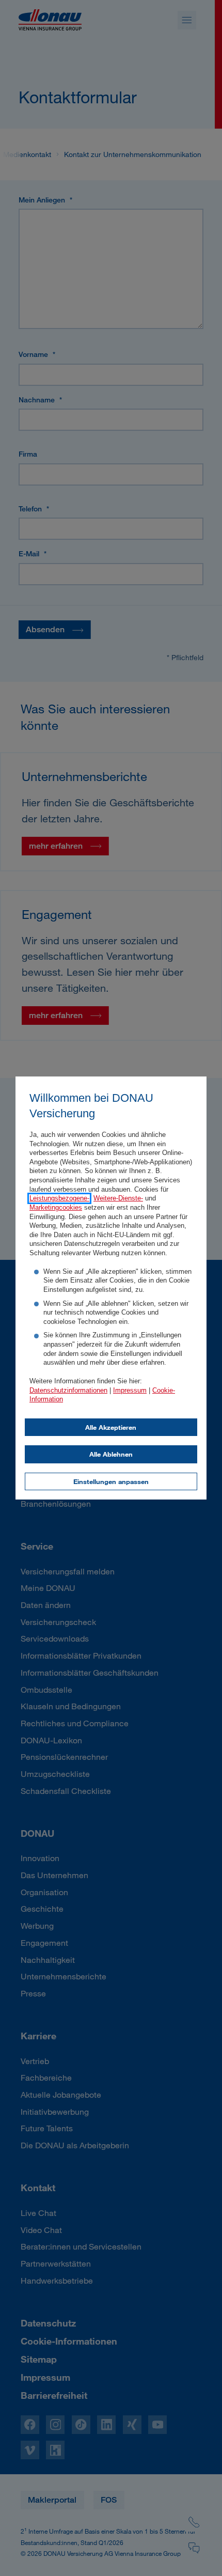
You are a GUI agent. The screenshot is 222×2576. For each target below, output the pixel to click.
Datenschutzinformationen (68, 1391)
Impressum (130, 1391)
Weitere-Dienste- (118, 1198)
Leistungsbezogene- (59, 1198)
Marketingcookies (56, 1208)
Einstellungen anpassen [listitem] (111, 1481)
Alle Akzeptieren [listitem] (111, 1427)
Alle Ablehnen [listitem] (111, 1454)
